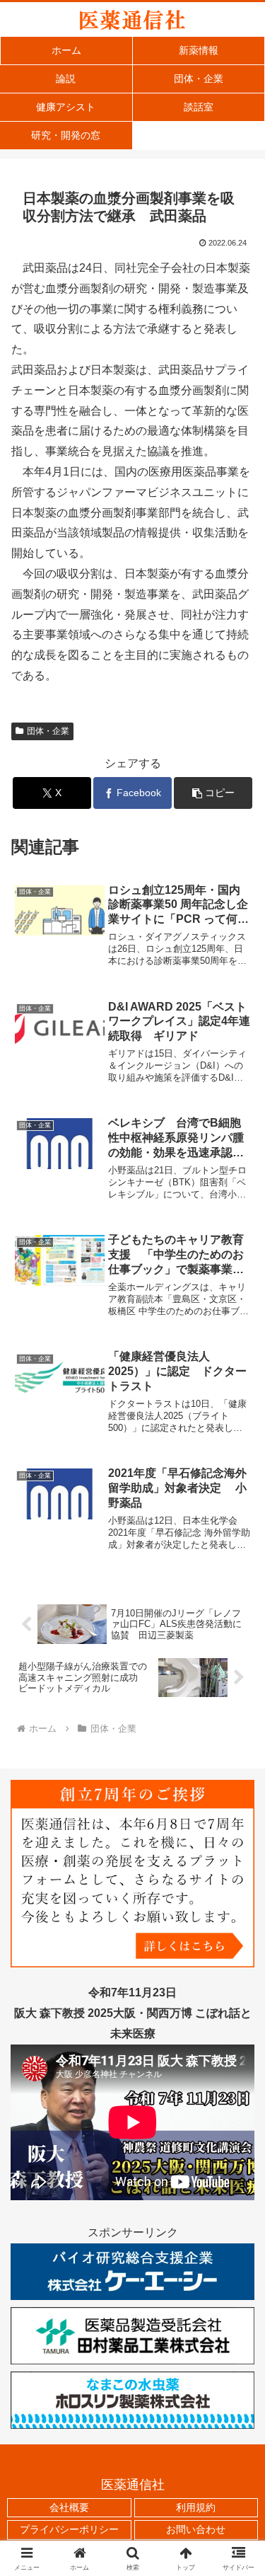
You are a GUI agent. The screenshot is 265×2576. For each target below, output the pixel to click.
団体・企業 (48, 731)
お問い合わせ (196, 2529)
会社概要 (69, 2507)
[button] (213, 793)
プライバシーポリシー (69, 2529)
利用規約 (196, 2507)
